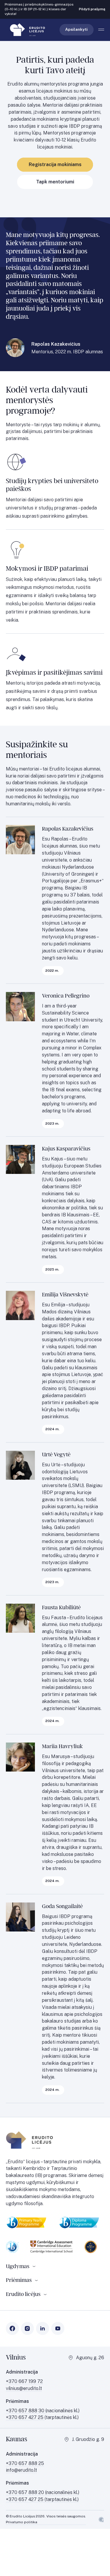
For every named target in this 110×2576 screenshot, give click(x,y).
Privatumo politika (22, 2522)
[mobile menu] (101, 30)
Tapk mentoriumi (55, 182)
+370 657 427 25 (25, 2417)
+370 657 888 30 (26, 2411)
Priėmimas (19, 2280)
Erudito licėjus (23, 2294)
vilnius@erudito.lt (24, 2388)
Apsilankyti (76, 29)
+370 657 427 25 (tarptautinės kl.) (42, 2499)
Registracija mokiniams (55, 164)
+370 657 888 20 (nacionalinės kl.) (43, 2492)
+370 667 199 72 (24, 2381)
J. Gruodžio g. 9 (88, 2439)
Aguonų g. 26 (90, 2358)
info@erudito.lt (21, 2470)
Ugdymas (18, 2266)
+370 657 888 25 (25, 2463)
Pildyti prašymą (92, 9)
